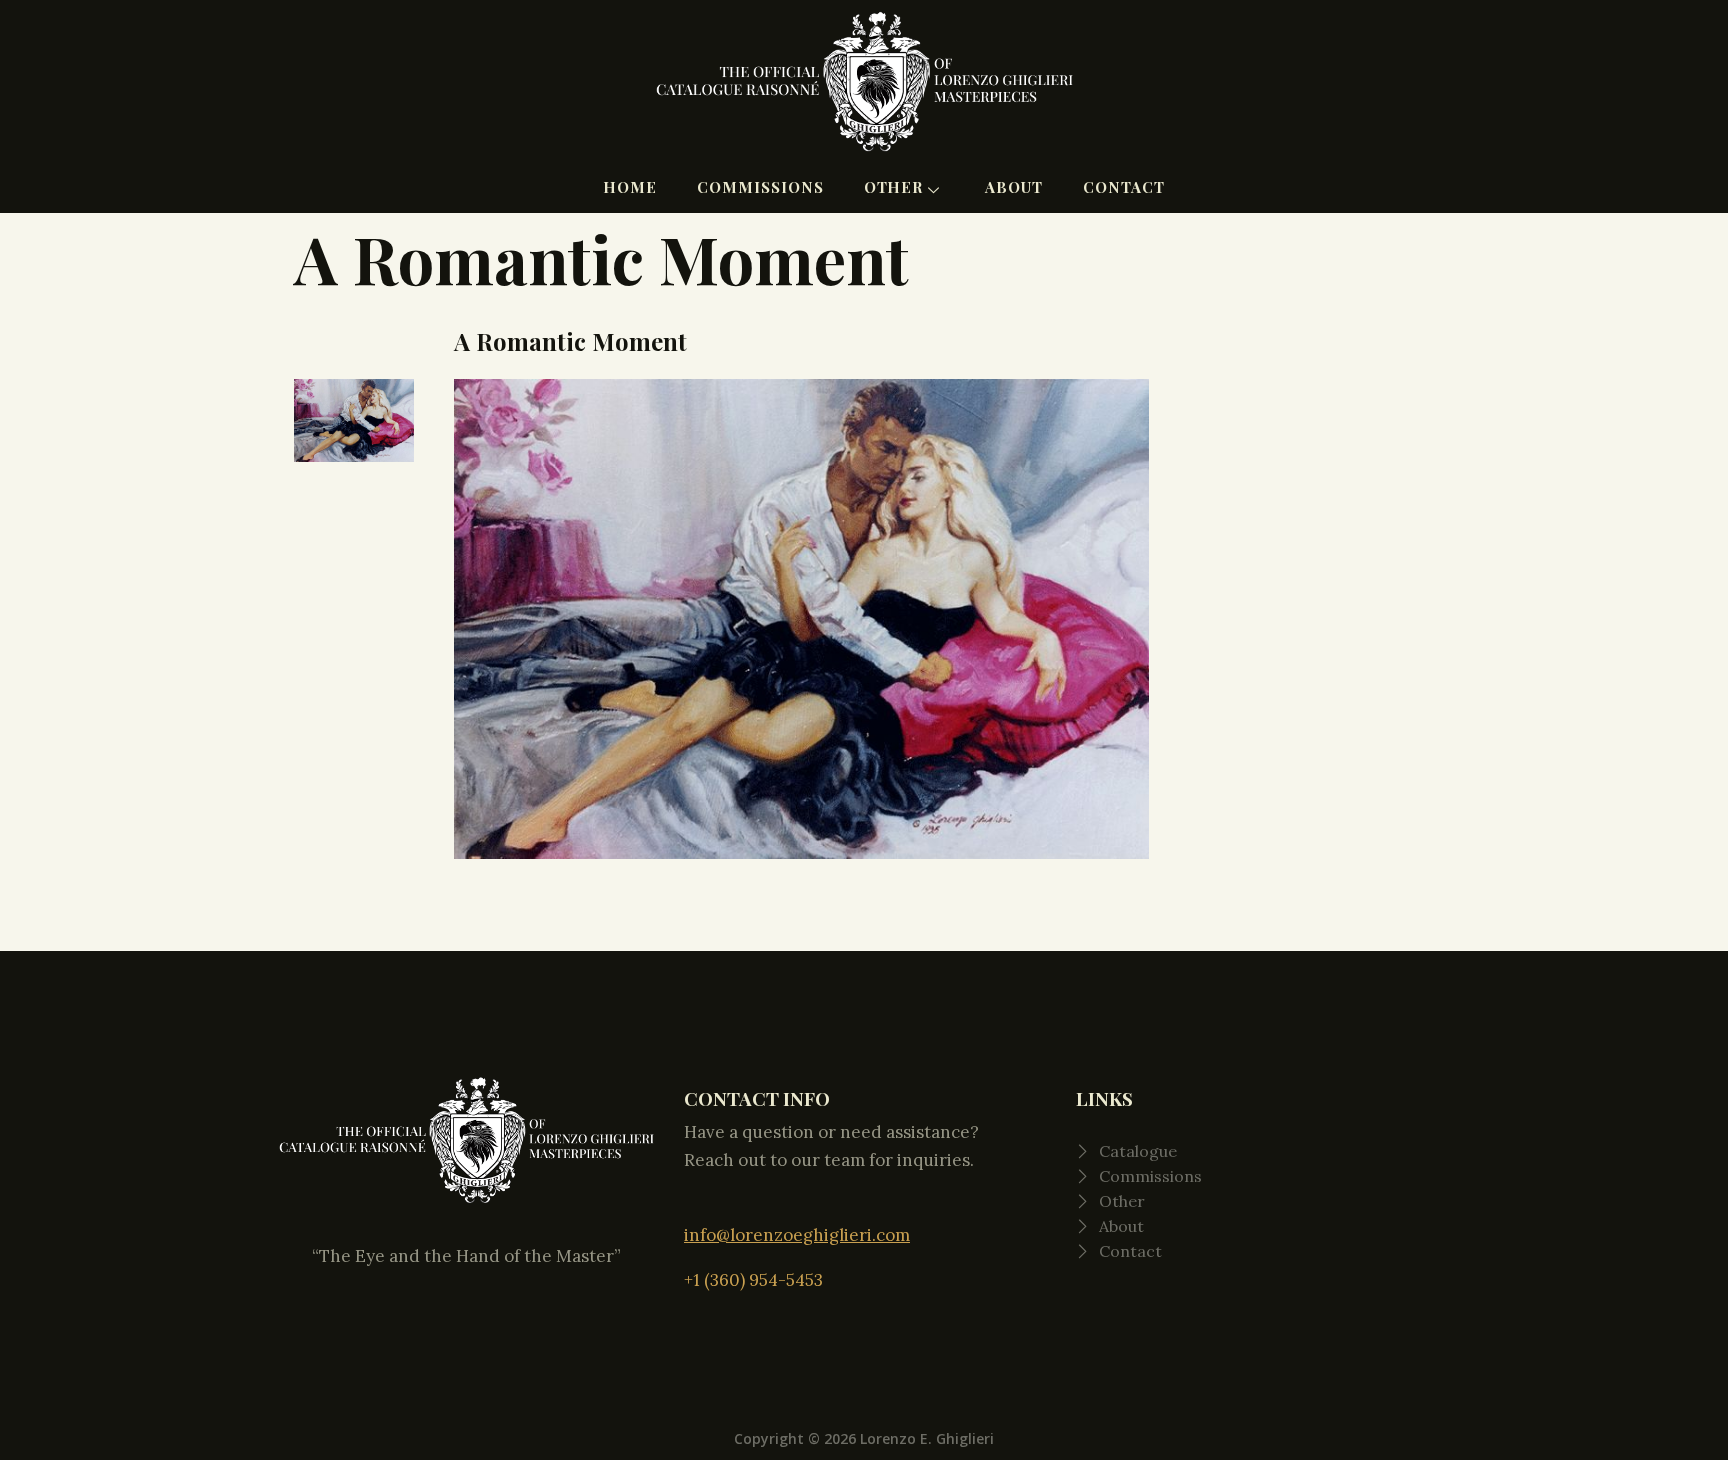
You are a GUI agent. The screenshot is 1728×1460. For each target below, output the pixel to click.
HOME (630, 187)
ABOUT (1014, 187)
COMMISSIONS (760, 187)
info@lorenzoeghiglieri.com (797, 1235)
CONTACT (1124, 187)
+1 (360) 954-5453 (753, 1280)
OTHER (894, 187)
